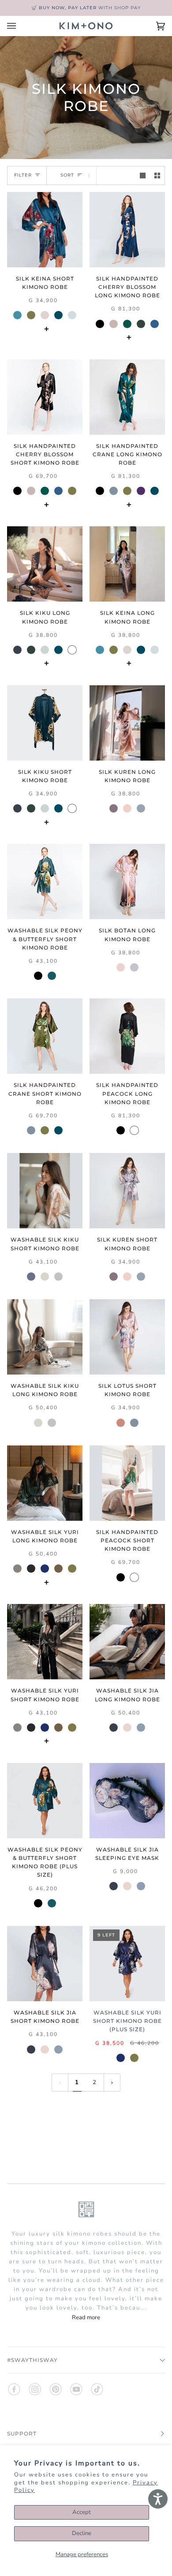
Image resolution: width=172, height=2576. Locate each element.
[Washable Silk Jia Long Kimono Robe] (127, 1642)
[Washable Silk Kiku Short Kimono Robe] (45, 1191)
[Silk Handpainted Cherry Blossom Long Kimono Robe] (127, 230)
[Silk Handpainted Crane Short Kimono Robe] (45, 1036)
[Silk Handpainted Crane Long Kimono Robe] (127, 397)
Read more (86, 2317)
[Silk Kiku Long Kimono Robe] (45, 564)
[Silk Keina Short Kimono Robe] (45, 230)
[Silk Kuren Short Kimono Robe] (127, 1191)
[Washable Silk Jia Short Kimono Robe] (45, 1964)
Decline (82, 2533)
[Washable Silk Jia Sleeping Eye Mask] (127, 1801)
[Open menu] (20, 26)
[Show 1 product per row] (143, 176)
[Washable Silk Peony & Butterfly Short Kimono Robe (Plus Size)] (45, 1801)
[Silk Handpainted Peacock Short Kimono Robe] (127, 1483)
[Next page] (112, 2083)
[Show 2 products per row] (157, 176)
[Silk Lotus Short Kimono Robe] (127, 1337)
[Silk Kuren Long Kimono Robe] (127, 723)
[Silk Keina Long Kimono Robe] (127, 564)
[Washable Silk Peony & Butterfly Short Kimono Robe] (45, 881)
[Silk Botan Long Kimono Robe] (127, 881)
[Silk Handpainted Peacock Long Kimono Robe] (127, 1036)
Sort (67, 176)
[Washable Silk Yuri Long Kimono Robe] (45, 1483)
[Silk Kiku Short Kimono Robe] (45, 723)
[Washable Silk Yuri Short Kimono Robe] (45, 1642)
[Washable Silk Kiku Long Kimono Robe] (45, 1337)
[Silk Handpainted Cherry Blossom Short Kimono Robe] (45, 397)
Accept (82, 2512)
